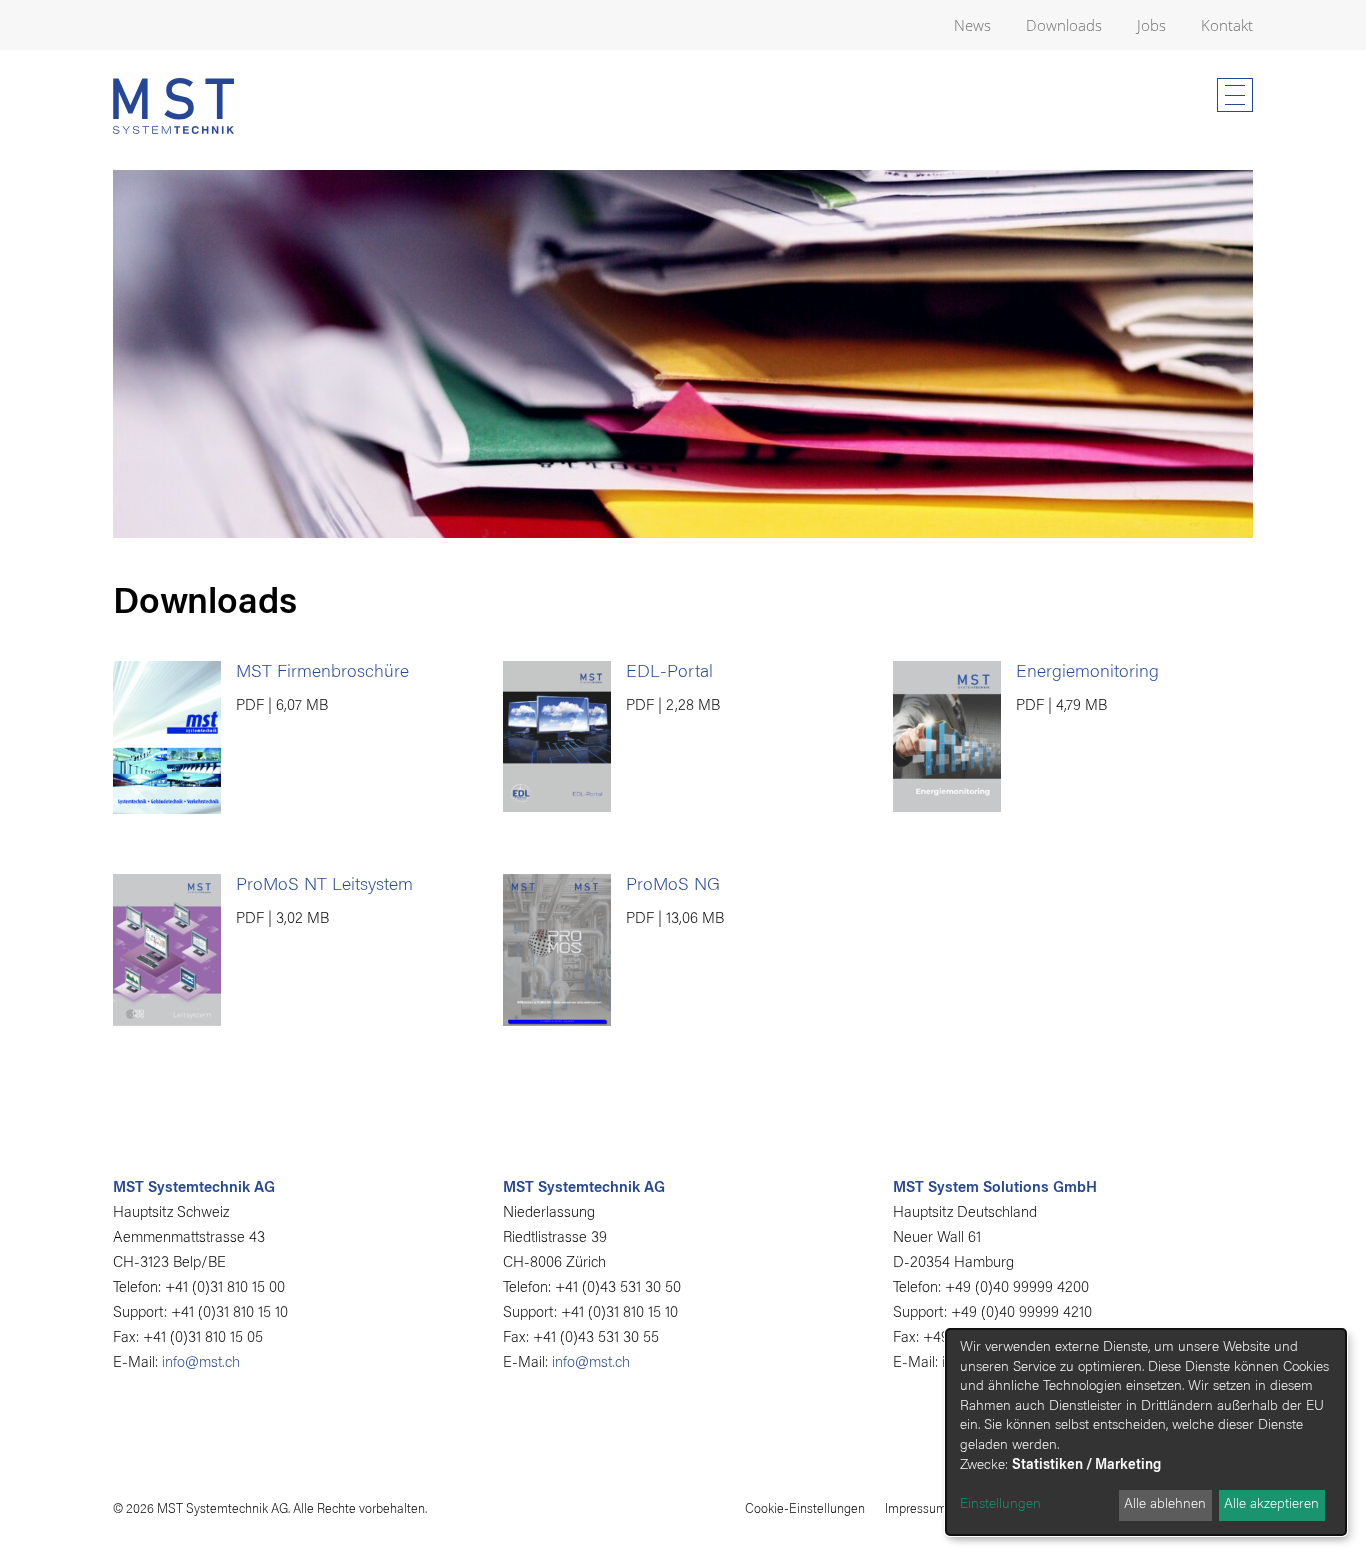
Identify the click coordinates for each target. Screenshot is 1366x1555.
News (972, 25)
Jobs (1151, 25)
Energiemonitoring (1087, 673)
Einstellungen (1000, 1505)
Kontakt (1227, 25)
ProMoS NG (673, 886)
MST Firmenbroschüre (322, 673)
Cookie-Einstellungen (805, 1509)
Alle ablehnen (1165, 1505)
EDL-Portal (669, 673)
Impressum (916, 1509)
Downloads (1064, 25)
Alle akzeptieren (1271, 1505)
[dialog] (1146, 1432)
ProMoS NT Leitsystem (324, 886)
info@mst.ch (201, 1363)
